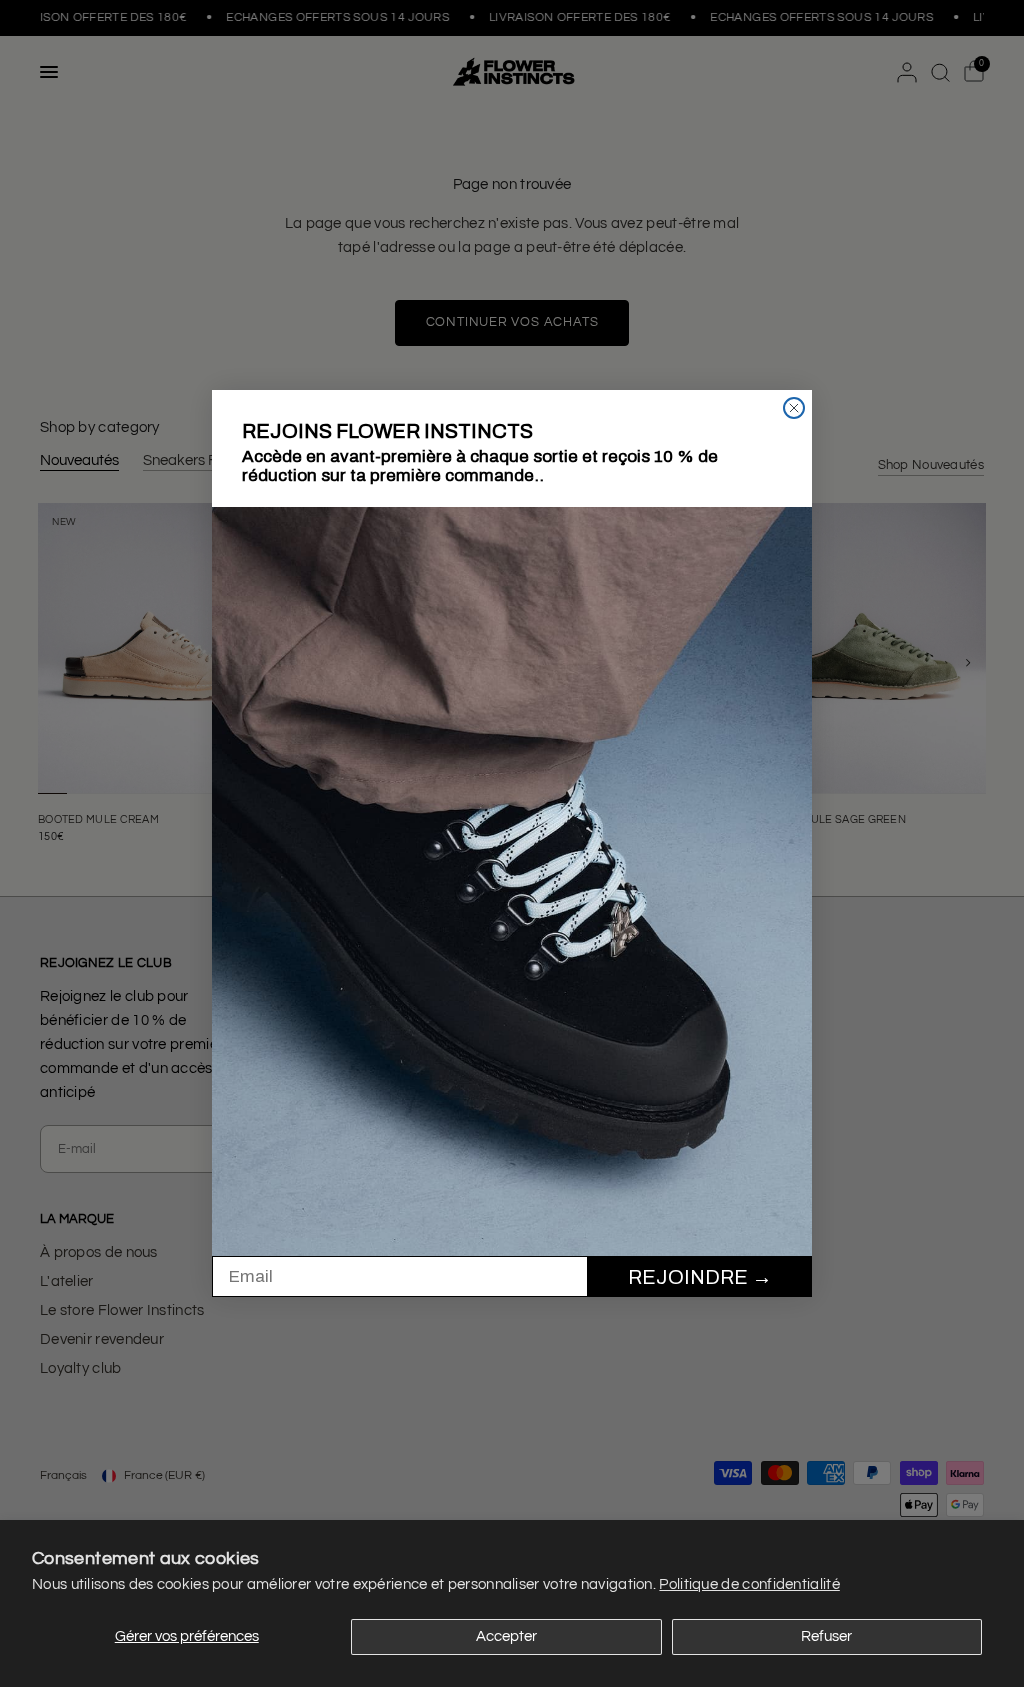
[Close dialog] (794, 408)
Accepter (506, 1636)
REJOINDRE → (700, 1277)
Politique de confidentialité (749, 1584)
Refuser (826, 1636)
